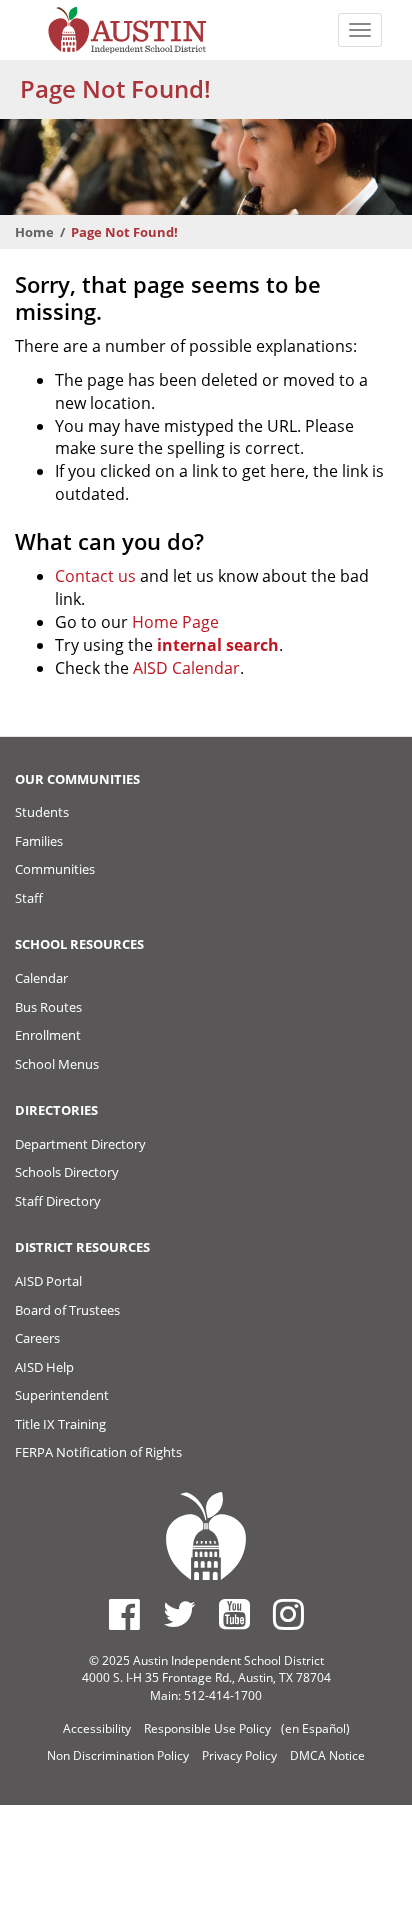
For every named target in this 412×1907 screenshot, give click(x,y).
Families (39, 841)
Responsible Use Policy (207, 1728)
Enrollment (48, 1035)
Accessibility (97, 1728)
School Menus (57, 1064)
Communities (55, 869)
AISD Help (44, 1367)
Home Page (175, 622)
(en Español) (315, 1728)
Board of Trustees (67, 1310)
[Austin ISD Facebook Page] (124, 1614)
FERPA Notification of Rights (98, 1452)
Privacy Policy (239, 1755)
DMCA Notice (327, 1755)
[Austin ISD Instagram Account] (288, 1614)
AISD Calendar (186, 668)
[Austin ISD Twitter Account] (179, 1614)
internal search (218, 645)
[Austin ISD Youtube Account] (234, 1614)
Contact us (95, 576)
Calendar (41, 978)
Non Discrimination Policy (118, 1755)
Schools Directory (67, 1172)
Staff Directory (58, 1201)
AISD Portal (48, 1281)
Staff (29, 898)
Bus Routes (48, 1007)
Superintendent (62, 1395)
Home (34, 232)
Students (42, 812)
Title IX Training (60, 1424)
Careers (37, 1338)
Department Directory (80, 1144)
